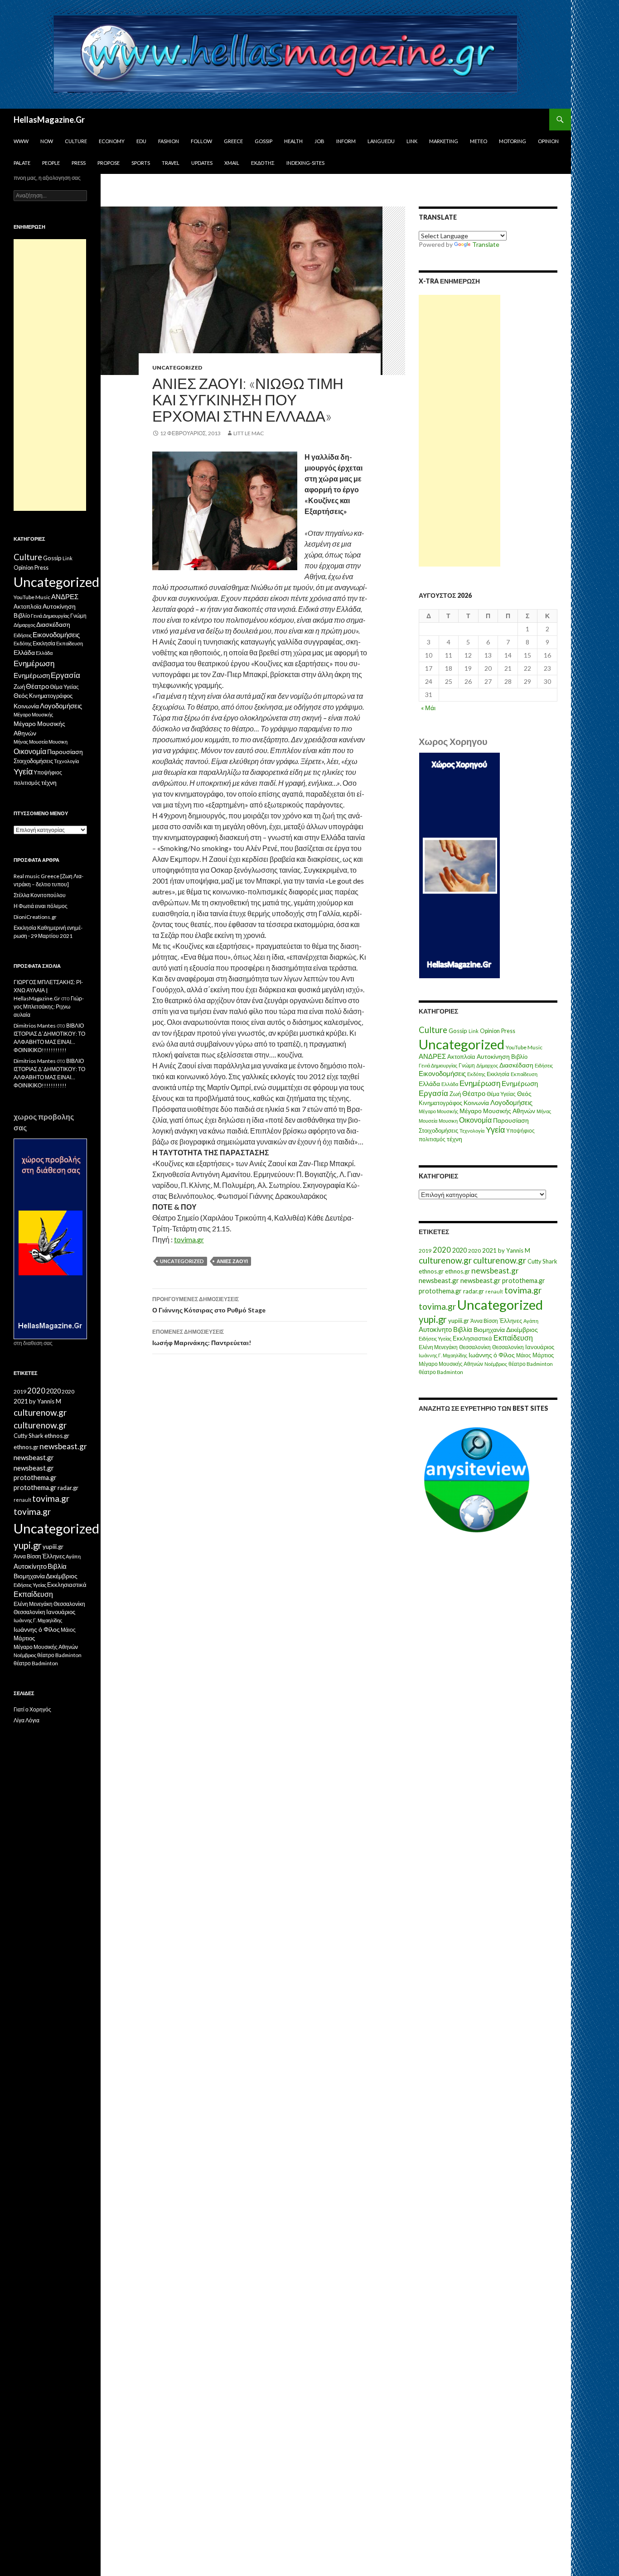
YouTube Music (524, 1047)
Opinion (548, 141)
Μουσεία (428, 1121)
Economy (112, 141)
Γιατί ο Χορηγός (32, 1709)
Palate (22, 163)
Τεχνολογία (472, 1131)
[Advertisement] (459, 431)
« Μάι (428, 708)
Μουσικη (448, 1121)
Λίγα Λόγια (27, 1720)
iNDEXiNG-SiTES (305, 163)
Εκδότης (263, 163)
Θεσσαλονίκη (475, 1347)
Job (319, 141)
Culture (76, 141)
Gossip (264, 141)
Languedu (381, 141)
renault (494, 1291)
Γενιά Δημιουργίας (438, 1065)
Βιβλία (463, 1329)
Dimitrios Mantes (35, 1026)
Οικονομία (475, 1120)
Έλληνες (511, 1321)
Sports (141, 163)
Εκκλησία (498, 1074)
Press (79, 163)
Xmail (232, 163)
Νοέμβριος (496, 1364)
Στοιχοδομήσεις (438, 1131)
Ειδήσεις (544, 1065)
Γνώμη (467, 1065)
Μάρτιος (543, 1355)
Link (412, 141)
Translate (486, 244)
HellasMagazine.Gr (49, 120)
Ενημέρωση (480, 1083)
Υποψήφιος (520, 1131)
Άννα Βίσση (484, 1321)
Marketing (444, 141)
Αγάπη (531, 1321)
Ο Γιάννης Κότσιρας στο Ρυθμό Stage (209, 1305)
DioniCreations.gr (35, 917)
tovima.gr (189, 1239)
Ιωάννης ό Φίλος (492, 1355)
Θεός (524, 1094)
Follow (201, 141)
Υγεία (495, 1130)
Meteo (479, 141)
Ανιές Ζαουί (232, 1261)
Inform (346, 141)
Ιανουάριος (540, 1347)
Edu (141, 141)
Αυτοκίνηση (493, 1057)
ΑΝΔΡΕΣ (432, 1056)
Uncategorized (177, 368)
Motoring (513, 141)
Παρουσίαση (511, 1120)
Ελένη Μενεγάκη (438, 1347)
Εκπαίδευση (524, 1074)
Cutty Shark (542, 1261)
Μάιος (524, 1355)
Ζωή (455, 1094)
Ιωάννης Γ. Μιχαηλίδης (443, 1355)
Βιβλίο (519, 1057)
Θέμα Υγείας (501, 1094)
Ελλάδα (429, 1084)
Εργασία (433, 1093)
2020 (442, 1250)
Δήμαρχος (487, 1065)
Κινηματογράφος (440, 1103)
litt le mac (249, 433)
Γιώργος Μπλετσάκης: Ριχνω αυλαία (49, 1007)
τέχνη (455, 1139)
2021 (489, 1250)
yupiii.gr (459, 1321)
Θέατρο (474, 1093)
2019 (425, 1251)
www (21, 141)
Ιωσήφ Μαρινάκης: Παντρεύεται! (202, 1337)
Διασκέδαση (516, 1065)
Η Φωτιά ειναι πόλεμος (41, 906)
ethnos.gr (431, 1271)
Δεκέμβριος (522, 1329)
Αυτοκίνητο (435, 1329)
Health (293, 141)
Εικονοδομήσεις (442, 1073)
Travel (171, 163)
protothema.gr (524, 1281)
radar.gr (474, 1291)
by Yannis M (514, 1250)
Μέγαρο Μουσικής (438, 1111)
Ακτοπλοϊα (461, 1057)
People (51, 163)
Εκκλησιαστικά (472, 1338)
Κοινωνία (476, 1103)
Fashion (169, 141)
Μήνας (544, 1111)
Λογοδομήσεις (511, 1102)
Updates (202, 163)
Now (47, 141)
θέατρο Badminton (531, 1364)
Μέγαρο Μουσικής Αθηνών (497, 1111)
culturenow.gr (445, 1260)
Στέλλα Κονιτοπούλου (40, 895)
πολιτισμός (432, 1139)
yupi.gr (433, 1319)
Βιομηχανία (489, 1329)
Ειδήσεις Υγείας (435, 1338)
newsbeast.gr (495, 1271)
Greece (233, 141)
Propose (109, 163)
